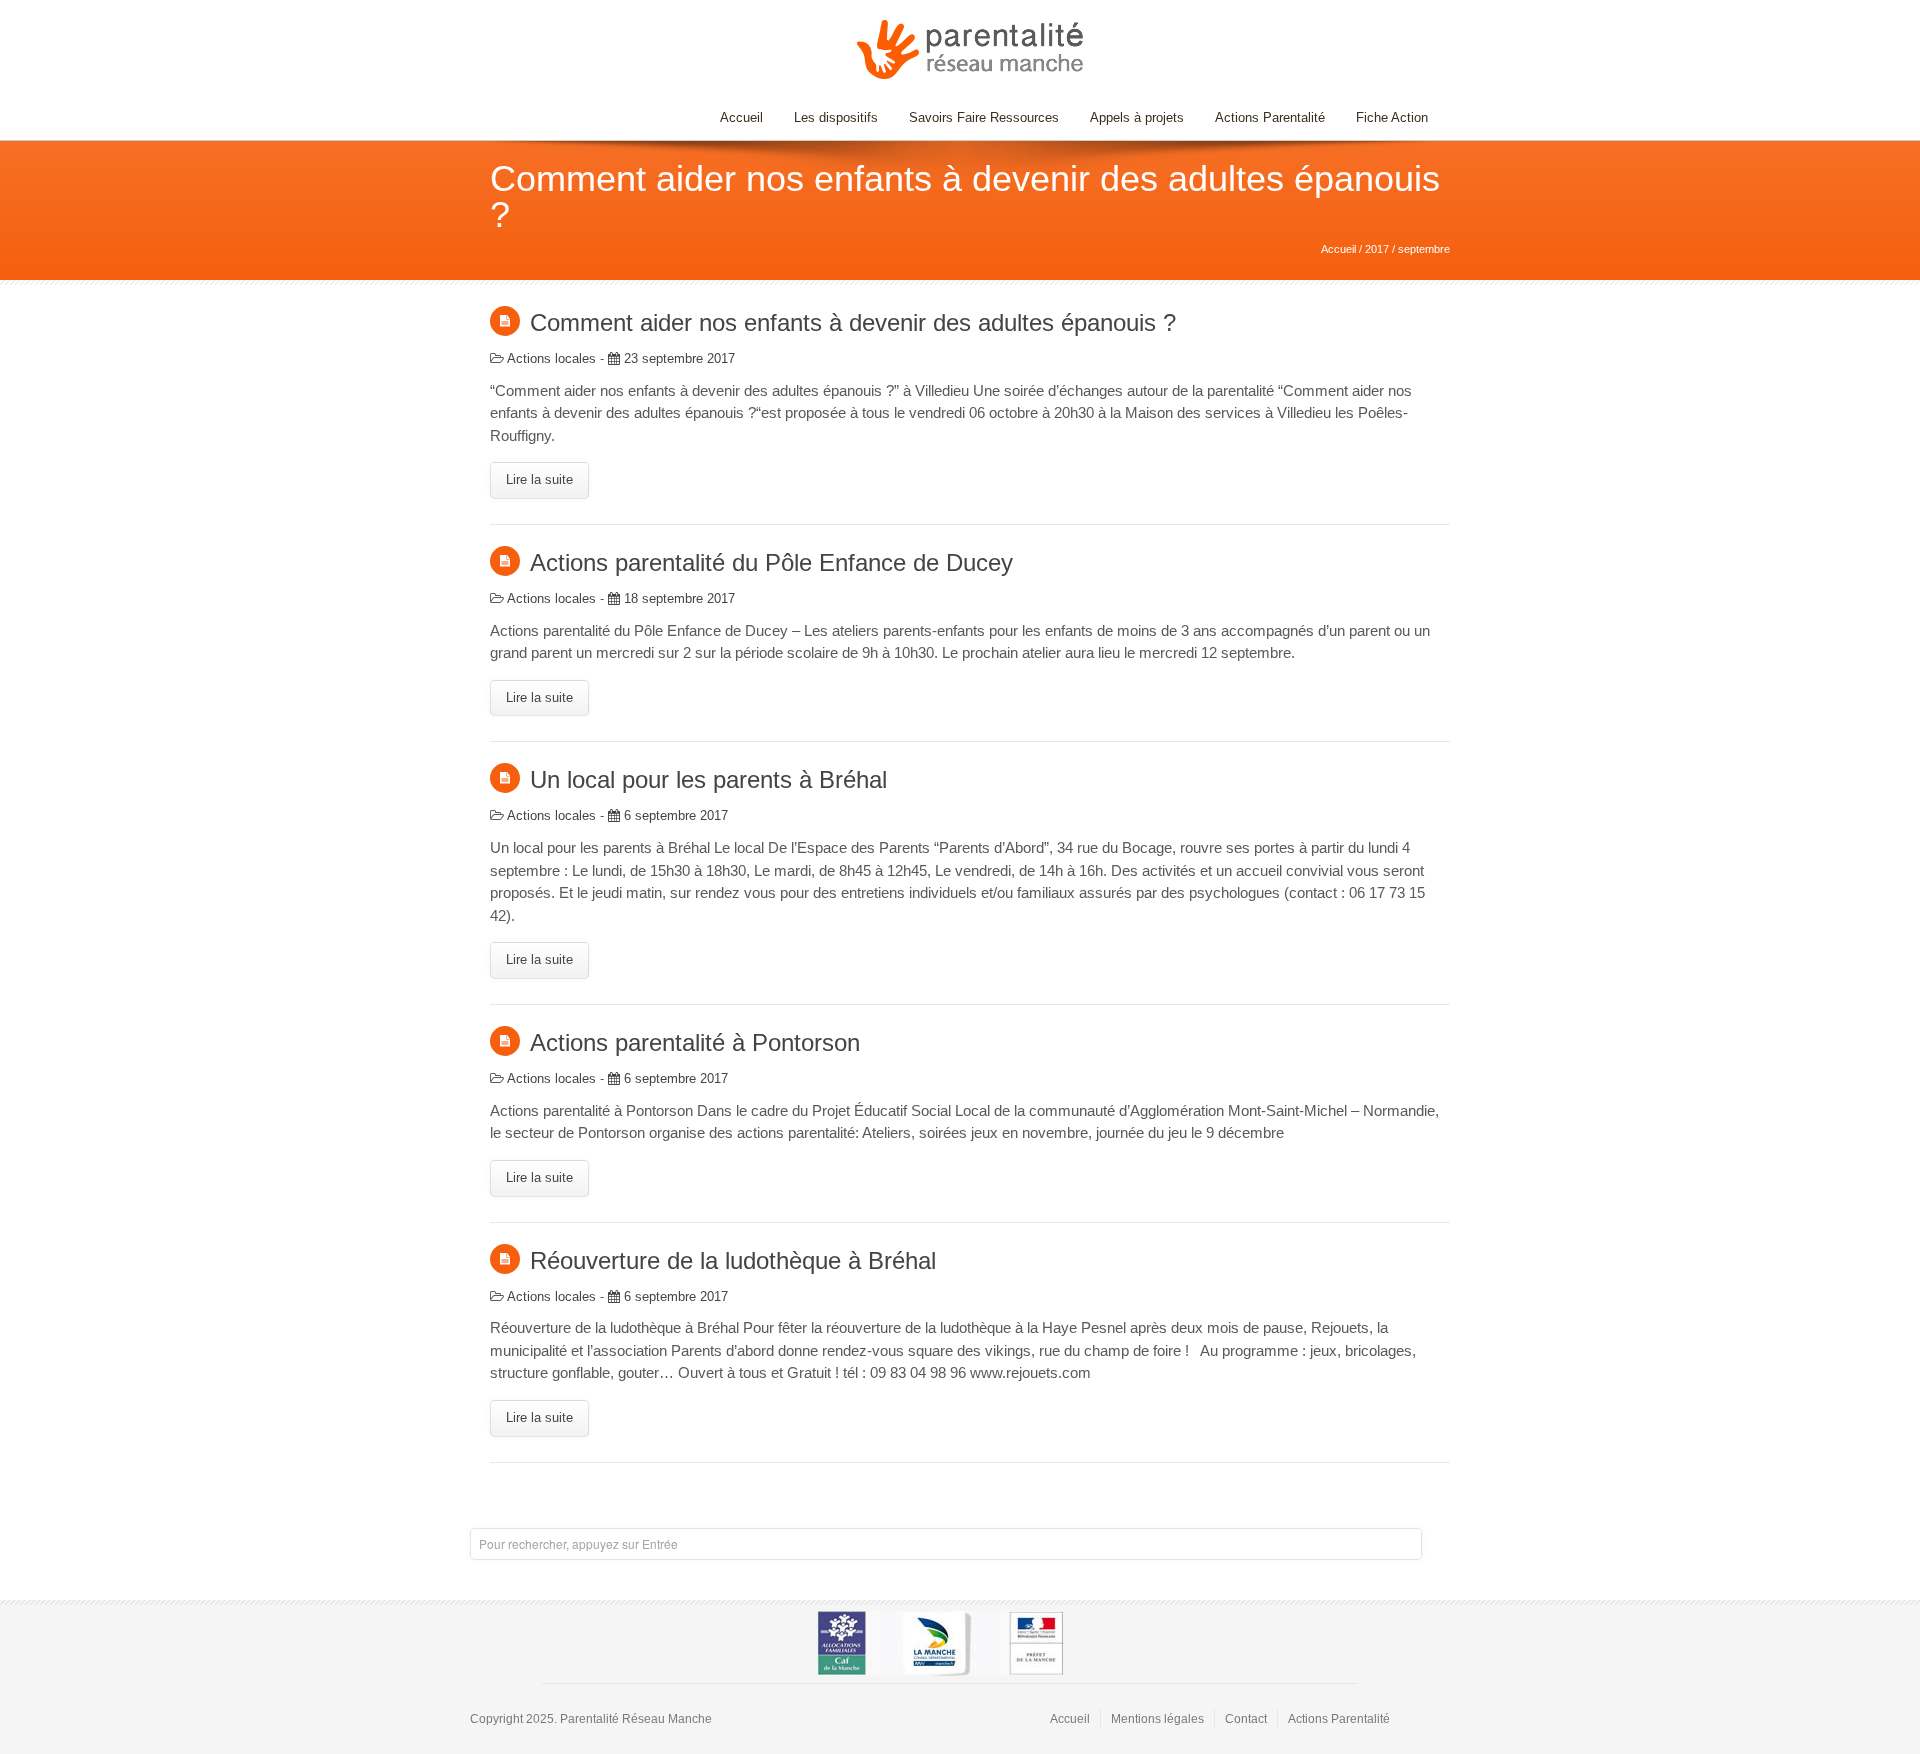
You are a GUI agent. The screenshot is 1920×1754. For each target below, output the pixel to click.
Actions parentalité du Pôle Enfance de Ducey (771, 562)
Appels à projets (1137, 117)
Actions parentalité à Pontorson (695, 1042)
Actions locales (551, 358)
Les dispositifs (828, 117)
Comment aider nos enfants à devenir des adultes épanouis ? (853, 322)
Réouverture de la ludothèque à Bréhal (733, 1260)
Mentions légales (1157, 1719)
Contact (1246, 1719)
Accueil (741, 117)
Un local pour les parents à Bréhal (708, 779)
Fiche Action (1392, 117)
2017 (1377, 249)
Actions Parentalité (1270, 117)
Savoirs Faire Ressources (976, 117)
